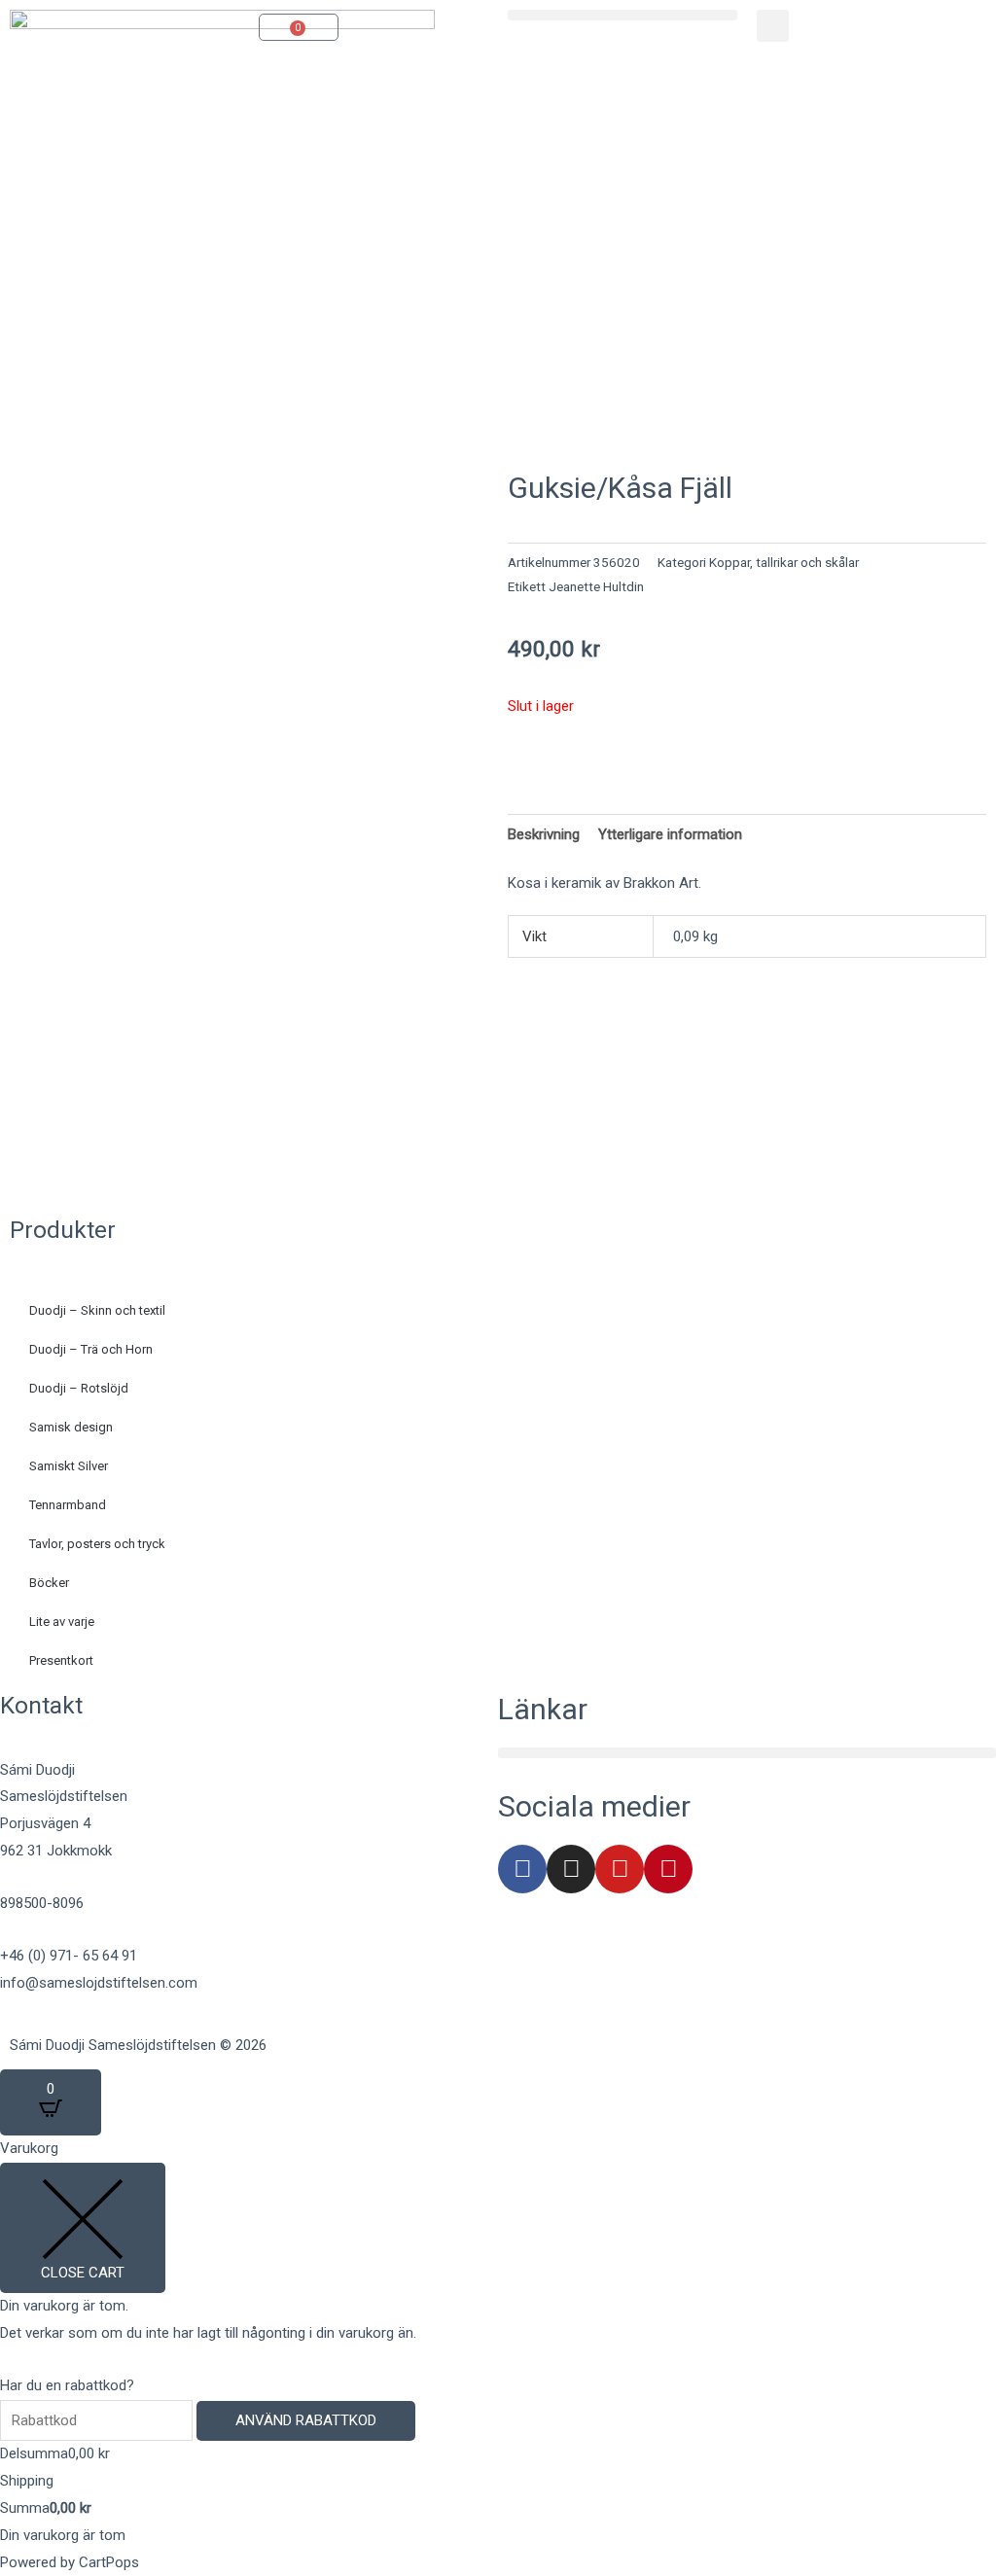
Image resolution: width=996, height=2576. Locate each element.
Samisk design (71, 1427)
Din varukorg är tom (63, 2535)
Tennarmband (68, 1505)
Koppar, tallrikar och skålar (784, 562)
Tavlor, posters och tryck (97, 1544)
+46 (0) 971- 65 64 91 (69, 1956)
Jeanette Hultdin (596, 586)
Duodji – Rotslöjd (79, 1388)
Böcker (49, 1583)
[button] (622, 15)
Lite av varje (62, 1622)
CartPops (109, 2562)
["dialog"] (498, 2356)
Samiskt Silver (69, 1466)
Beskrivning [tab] (544, 834)
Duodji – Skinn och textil (97, 1310)
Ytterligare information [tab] (670, 834)
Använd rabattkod (306, 2420)
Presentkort (61, 1660)
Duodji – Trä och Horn (91, 1349)
